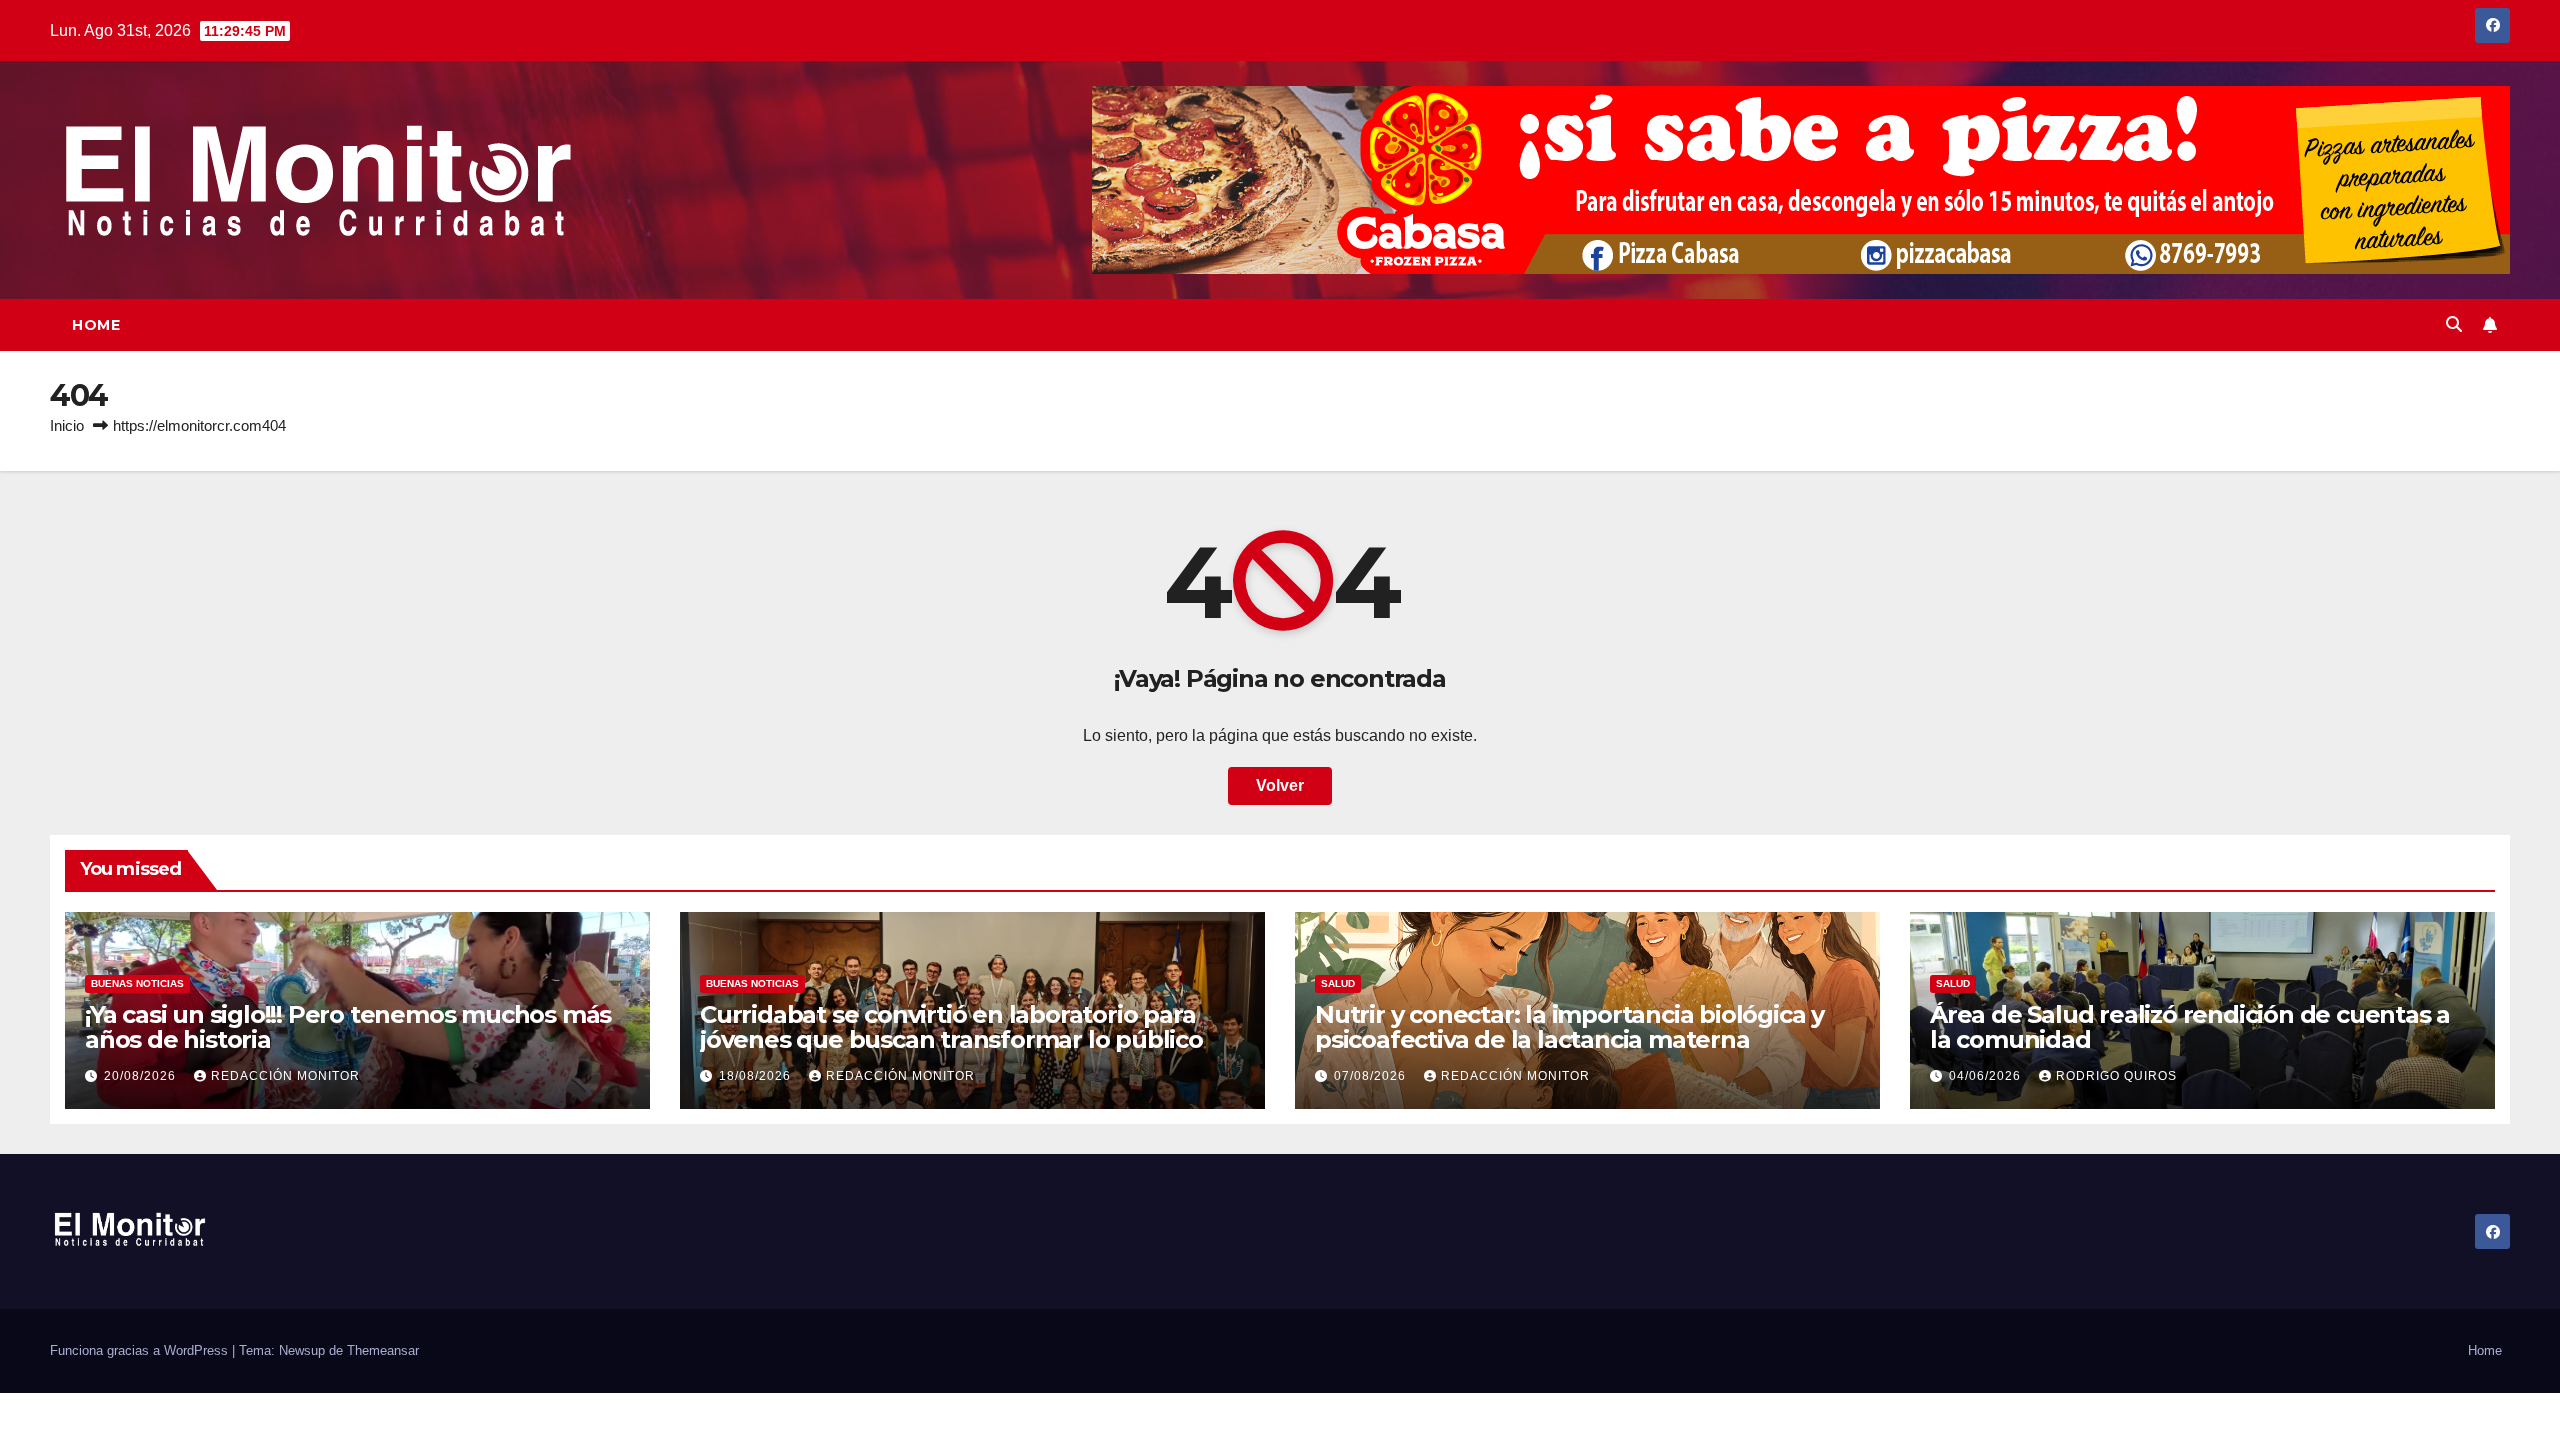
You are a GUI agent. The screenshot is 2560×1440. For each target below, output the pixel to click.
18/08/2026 (757, 1076)
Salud (1338, 983)
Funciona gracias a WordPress (141, 1350)
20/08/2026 (142, 1076)
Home (96, 325)
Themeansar (383, 1350)
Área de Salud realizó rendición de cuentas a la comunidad (2190, 1027)
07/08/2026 (1372, 1076)
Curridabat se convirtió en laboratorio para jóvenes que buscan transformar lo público (951, 1027)
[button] (2454, 324)
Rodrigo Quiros (2116, 1076)
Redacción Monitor (285, 1076)
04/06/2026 (1987, 1076)
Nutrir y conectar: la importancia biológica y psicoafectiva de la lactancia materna (1569, 1027)
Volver (1280, 785)
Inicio (67, 425)
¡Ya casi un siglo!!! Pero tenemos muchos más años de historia (348, 1027)
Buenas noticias (137, 983)
